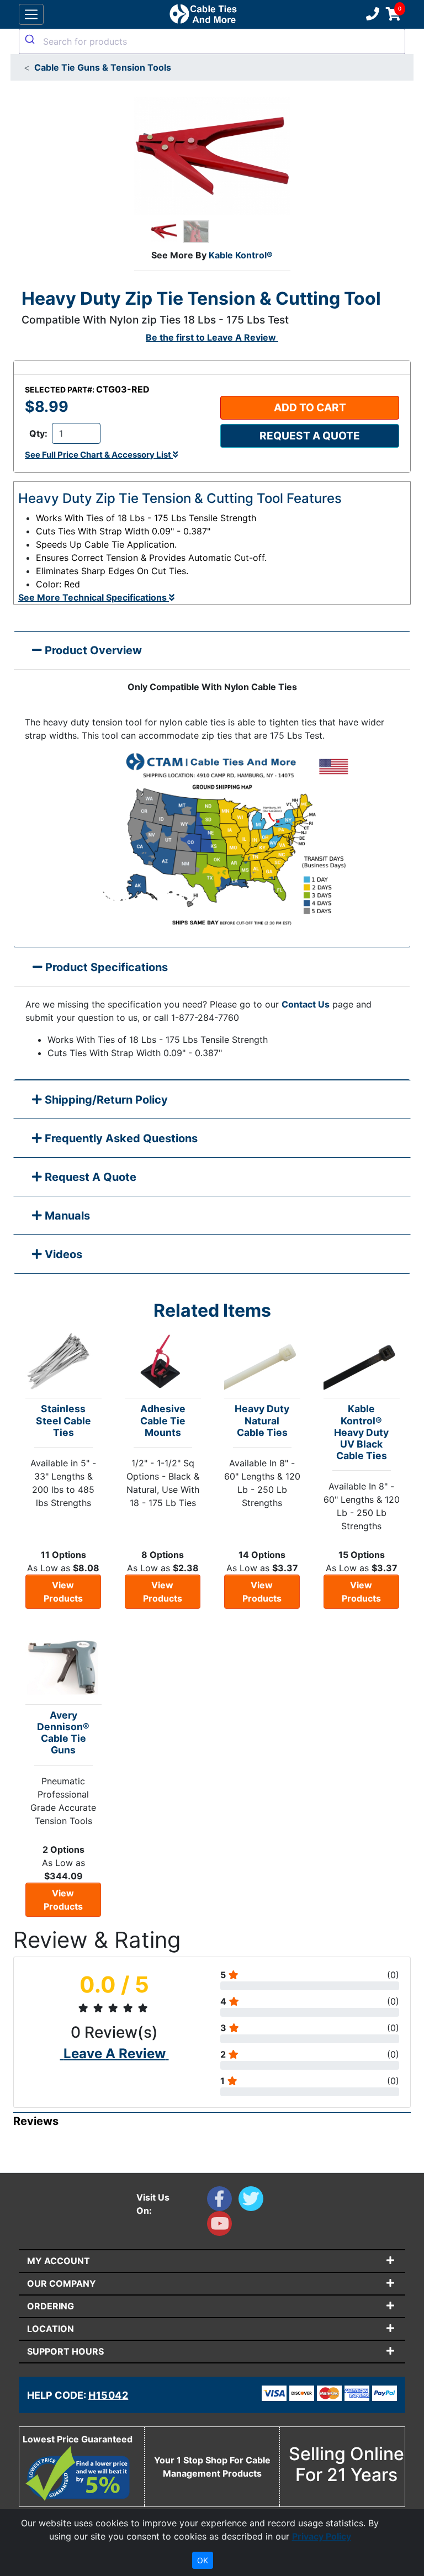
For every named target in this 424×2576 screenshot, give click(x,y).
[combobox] (212, 41)
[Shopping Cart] (393, 14)
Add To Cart (310, 407)
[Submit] (31, 39)
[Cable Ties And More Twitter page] (253, 2201)
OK (203, 2560)
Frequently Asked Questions (120, 1138)
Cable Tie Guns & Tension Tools (103, 67)
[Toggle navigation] (31, 15)
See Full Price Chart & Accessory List (99, 455)
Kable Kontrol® (241, 255)
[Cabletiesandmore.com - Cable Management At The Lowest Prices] (203, 14)
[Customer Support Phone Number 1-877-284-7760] (372, 14)
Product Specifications (105, 967)
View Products (63, 1592)
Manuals (66, 1216)
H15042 (108, 2395)
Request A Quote (89, 1177)
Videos (62, 1254)
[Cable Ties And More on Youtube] (222, 2226)
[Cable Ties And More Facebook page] (223, 2201)
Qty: (38, 433)
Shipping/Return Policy (105, 1100)
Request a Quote (310, 436)
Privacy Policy (322, 2536)
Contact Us (306, 1004)
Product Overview (92, 650)
